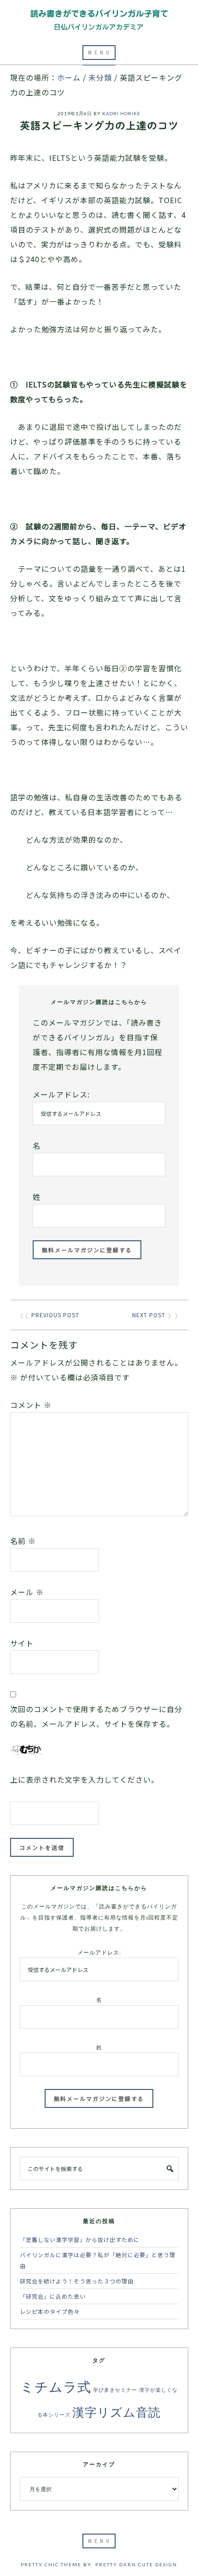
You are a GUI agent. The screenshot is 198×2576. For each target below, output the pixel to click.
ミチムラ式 (56, 2386)
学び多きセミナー (115, 2390)
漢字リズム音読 (116, 2412)
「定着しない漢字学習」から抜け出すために (80, 2239)
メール (27, 1592)
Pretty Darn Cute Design (136, 2564)
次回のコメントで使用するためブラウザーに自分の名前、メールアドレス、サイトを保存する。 (96, 1716)
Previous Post (55, 1315)
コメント (31, 1405)
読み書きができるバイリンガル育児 (99, 20)
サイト (22, 1643)
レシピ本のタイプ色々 (50, 2311)
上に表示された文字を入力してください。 (84, 1779)
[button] (99, 53)
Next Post (149, 1315)
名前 (23, 1541)
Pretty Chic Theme (51, 2564)
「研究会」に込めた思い (53, 2296)
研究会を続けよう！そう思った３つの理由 (77, 2281)
